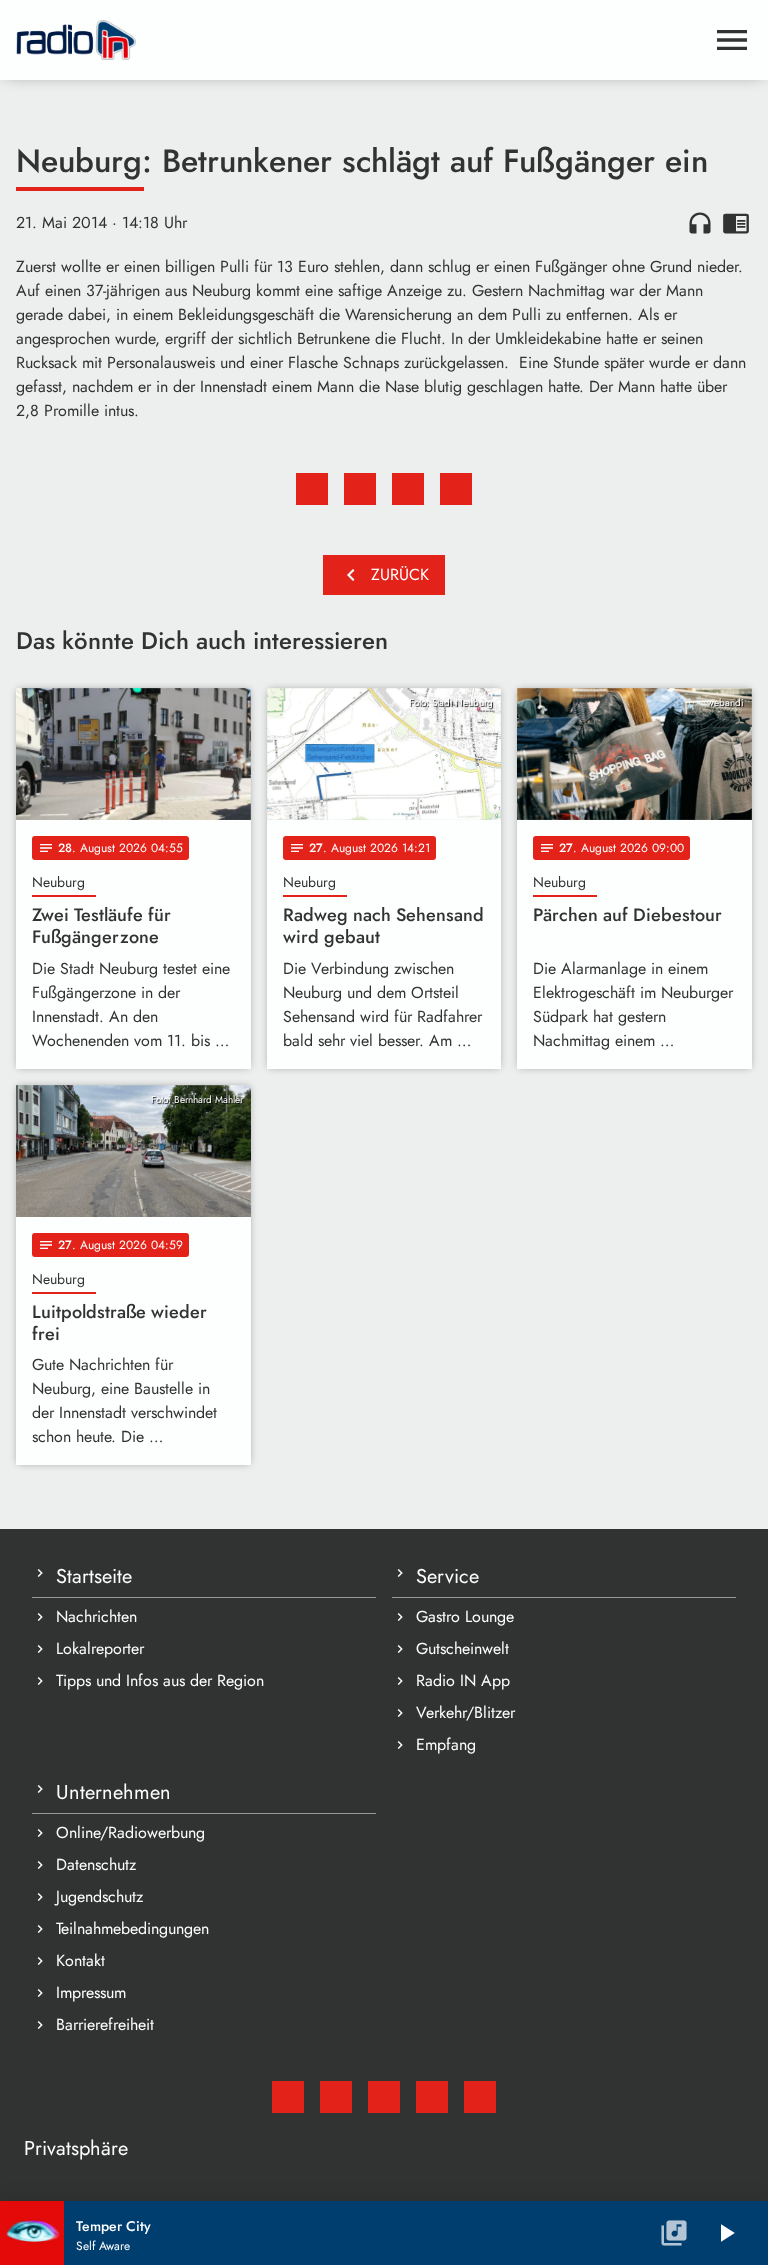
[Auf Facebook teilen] (312, 489)
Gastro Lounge (465, 1616)
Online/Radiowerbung (130, 1832)
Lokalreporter (100, 1648)
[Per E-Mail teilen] (456, 489)
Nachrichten (96, 1616)
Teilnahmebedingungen (132, 1928)
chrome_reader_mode (736, 223)
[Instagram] (384, 2097)
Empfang (446, 1744)
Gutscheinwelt (462, 1648)
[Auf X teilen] (360, 489)
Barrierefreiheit (105, 2024)
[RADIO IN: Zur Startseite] (360, 40)
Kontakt (80, 1960)
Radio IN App (463, 1680)
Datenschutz (96, 1864)
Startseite (94, 1576)
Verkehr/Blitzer (465, 1712)
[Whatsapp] (432, 2097)
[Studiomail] (288, 2097)
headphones (700, 223)
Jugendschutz (99, 1896)
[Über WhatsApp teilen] (408, 489)
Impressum (91, 1992)
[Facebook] (336, 2097)
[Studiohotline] (480, 2097)
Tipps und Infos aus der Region (160, 1680)
